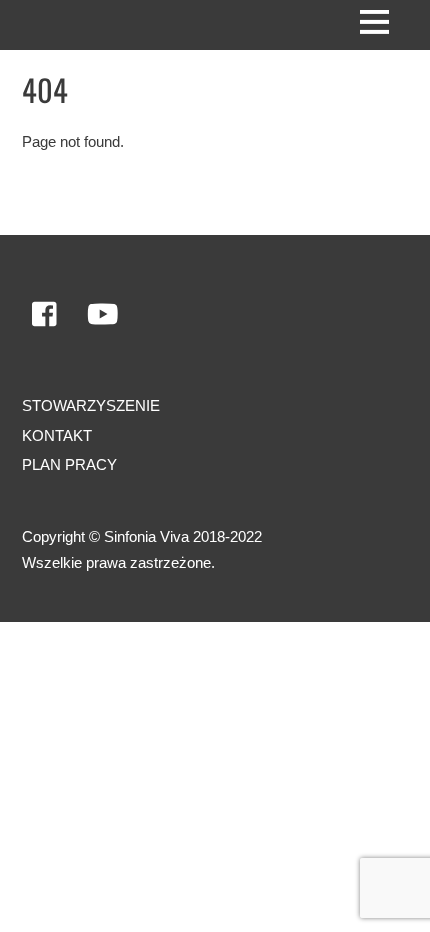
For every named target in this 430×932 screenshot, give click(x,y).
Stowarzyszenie (91, 405)
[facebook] (46, 315)
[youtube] (103, 315)
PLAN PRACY (69, 464)
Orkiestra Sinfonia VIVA (104, 655)
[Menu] (374, 21)
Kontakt (57, 435)
